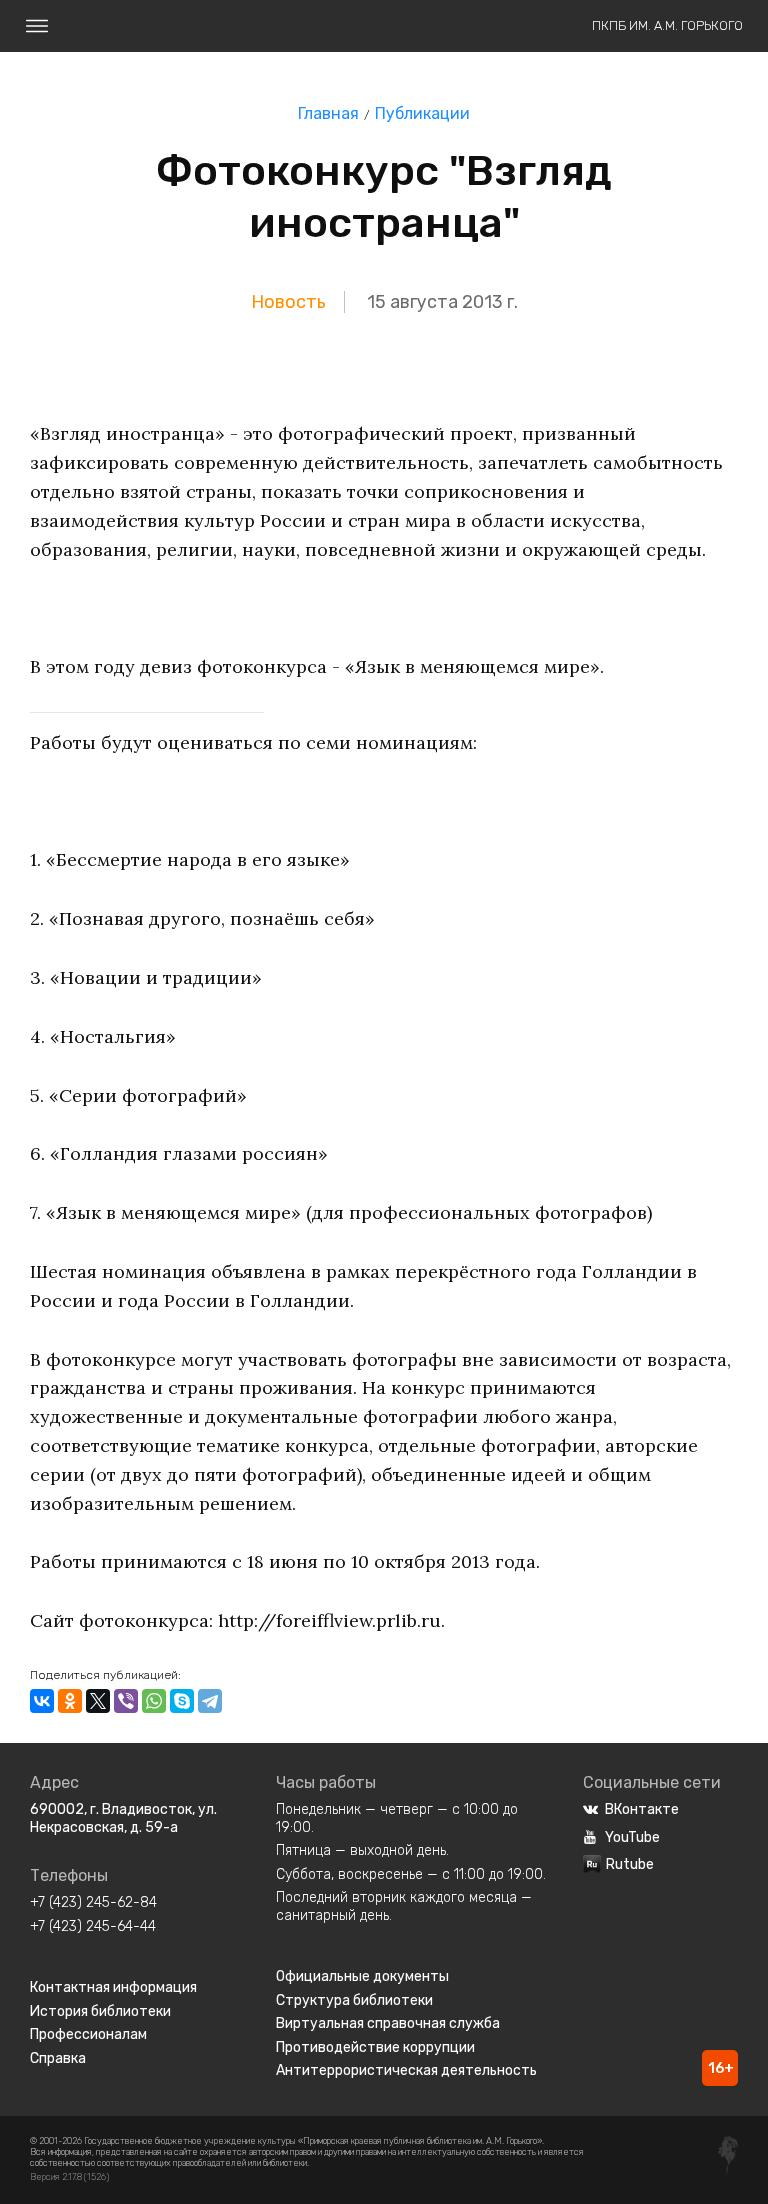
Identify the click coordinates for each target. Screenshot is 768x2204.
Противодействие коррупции (375, 2047)
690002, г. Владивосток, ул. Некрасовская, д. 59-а (123, 1818)
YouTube (632, 1837)
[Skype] (182, 1701)
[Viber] (126, 1701)
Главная (328, 113)
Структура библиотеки (354, 2000)
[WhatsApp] (154, 1701)
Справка (58, 2058)
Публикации (422, 113)
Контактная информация (113, 1987)
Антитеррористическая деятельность (406, 2070)
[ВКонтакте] (42, 1701)
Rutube (630, 1864)
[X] (98, 1701)
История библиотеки (100, 2011)
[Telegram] (210, 1701)
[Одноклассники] (70, 1701)
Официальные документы (362, 1976)
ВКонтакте (642, 1809)
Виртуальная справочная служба (388, 2023)
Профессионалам (88, 2034)
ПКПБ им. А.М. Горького (667, 25)
